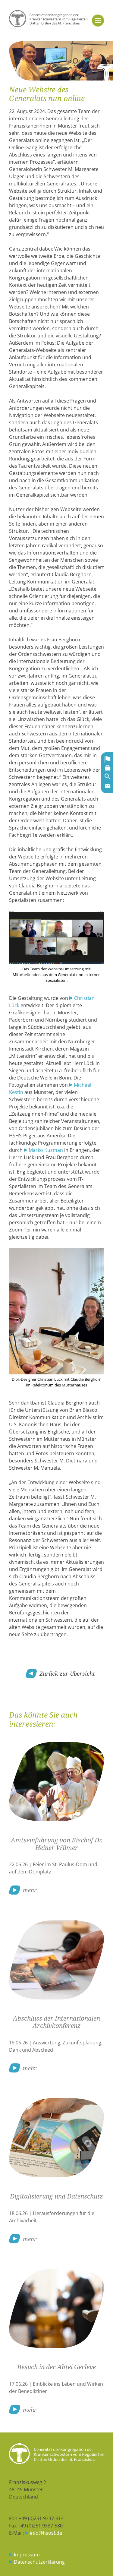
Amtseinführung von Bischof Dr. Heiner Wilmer (57, 1844)
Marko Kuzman (46, 1150)
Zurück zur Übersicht (67, 1673)
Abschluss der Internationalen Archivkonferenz (56, 2022)
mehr (30, 1890)
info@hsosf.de (46, 2533)
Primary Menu (98, 21)
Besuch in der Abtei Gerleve (56, 2367)
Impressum (27, 2555)
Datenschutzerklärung (39, 2562)
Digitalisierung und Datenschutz (56, 2196)
